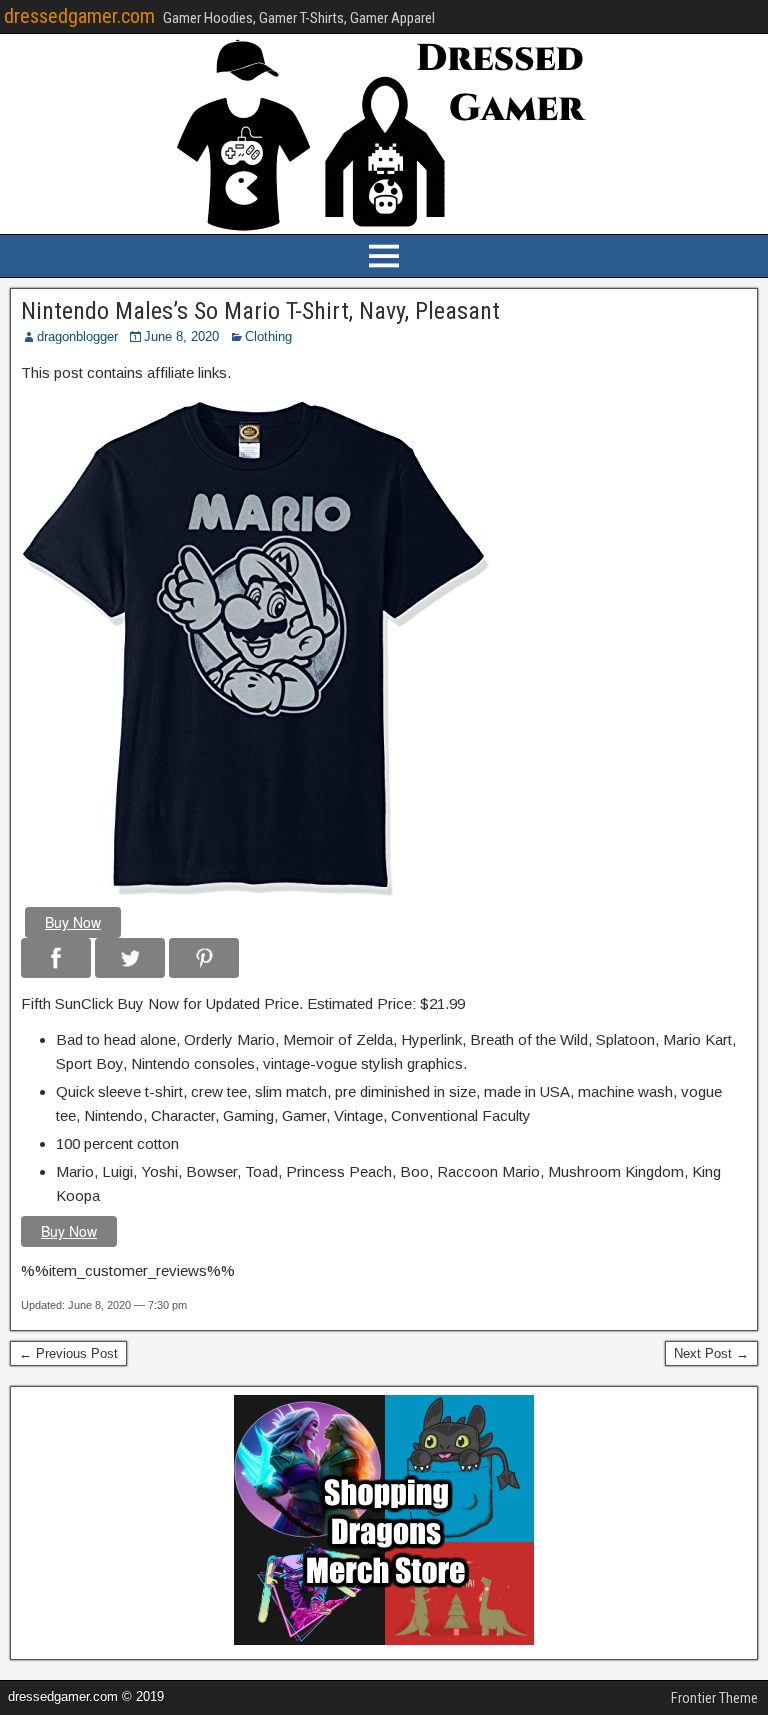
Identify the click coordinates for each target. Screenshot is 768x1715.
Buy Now (73, 922)
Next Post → (711, 1353)
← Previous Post (68, 1353)
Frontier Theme (714, 1698)
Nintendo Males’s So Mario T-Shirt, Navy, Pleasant (260, 311)
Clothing (268, 336)
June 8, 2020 (181, 336)
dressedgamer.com (79, 16)
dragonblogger (77, 336)
